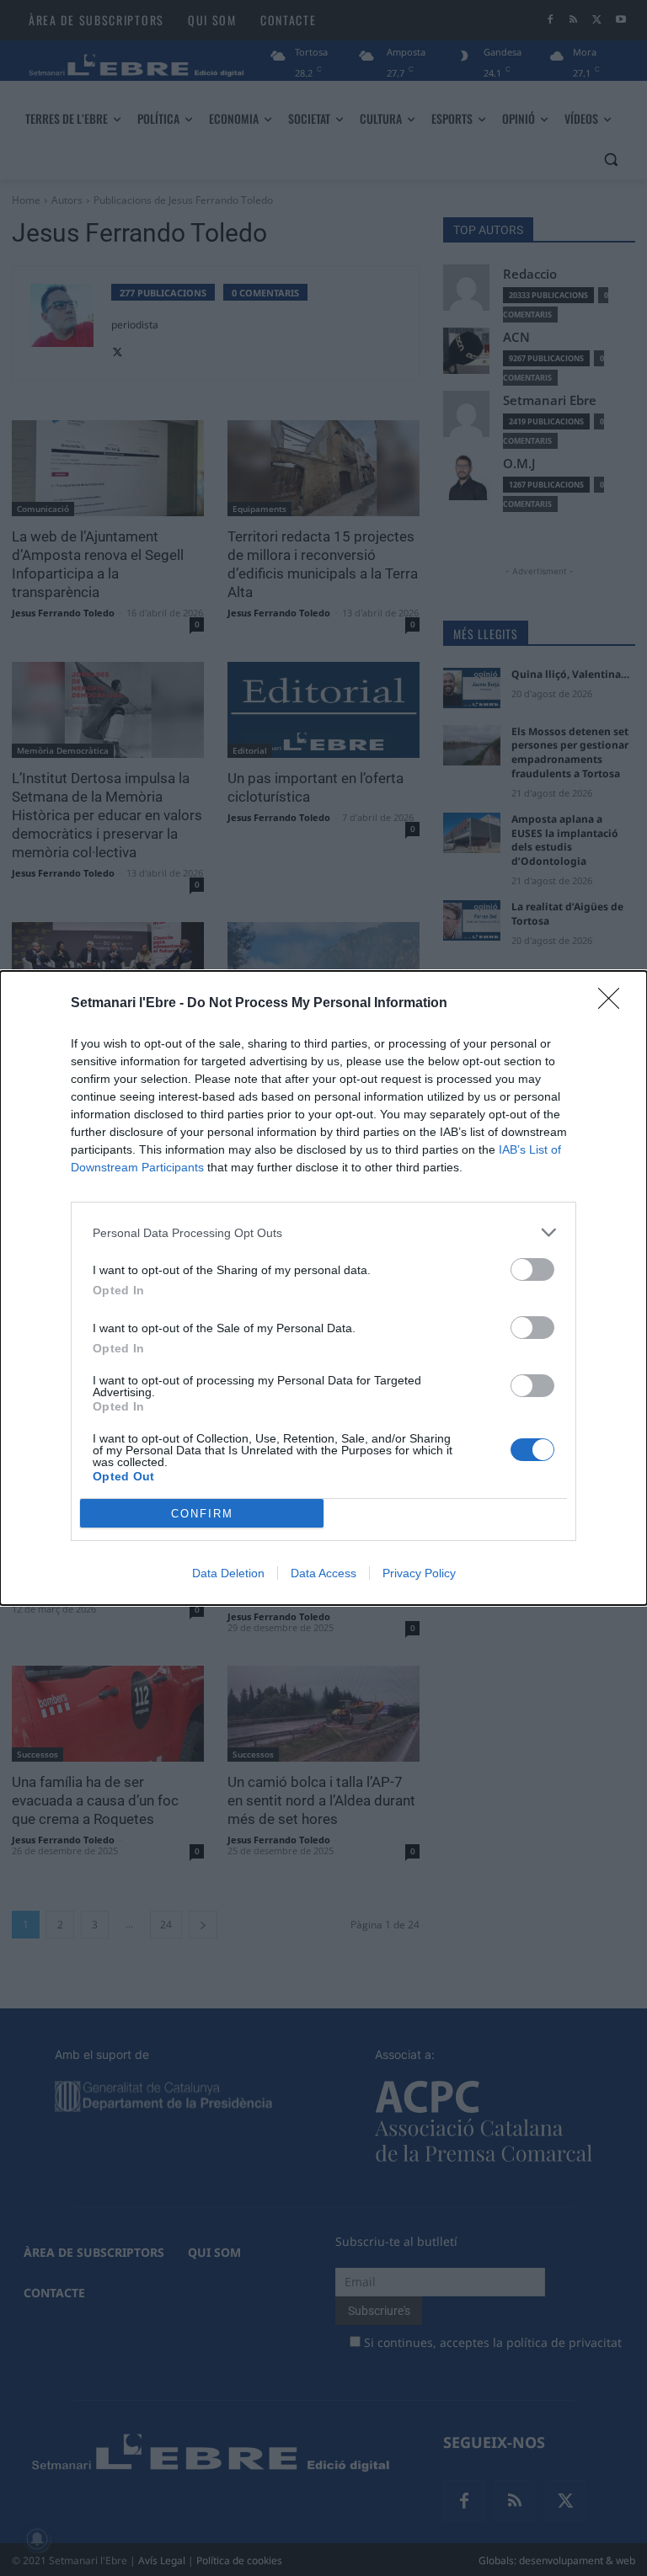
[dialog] (323, 1288)
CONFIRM (202, 1514)
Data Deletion (228, 1573)
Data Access (323, 1573)
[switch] (532, 1269)
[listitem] (323, 1232)
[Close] (614, 1004)
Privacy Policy (419, 1573)
